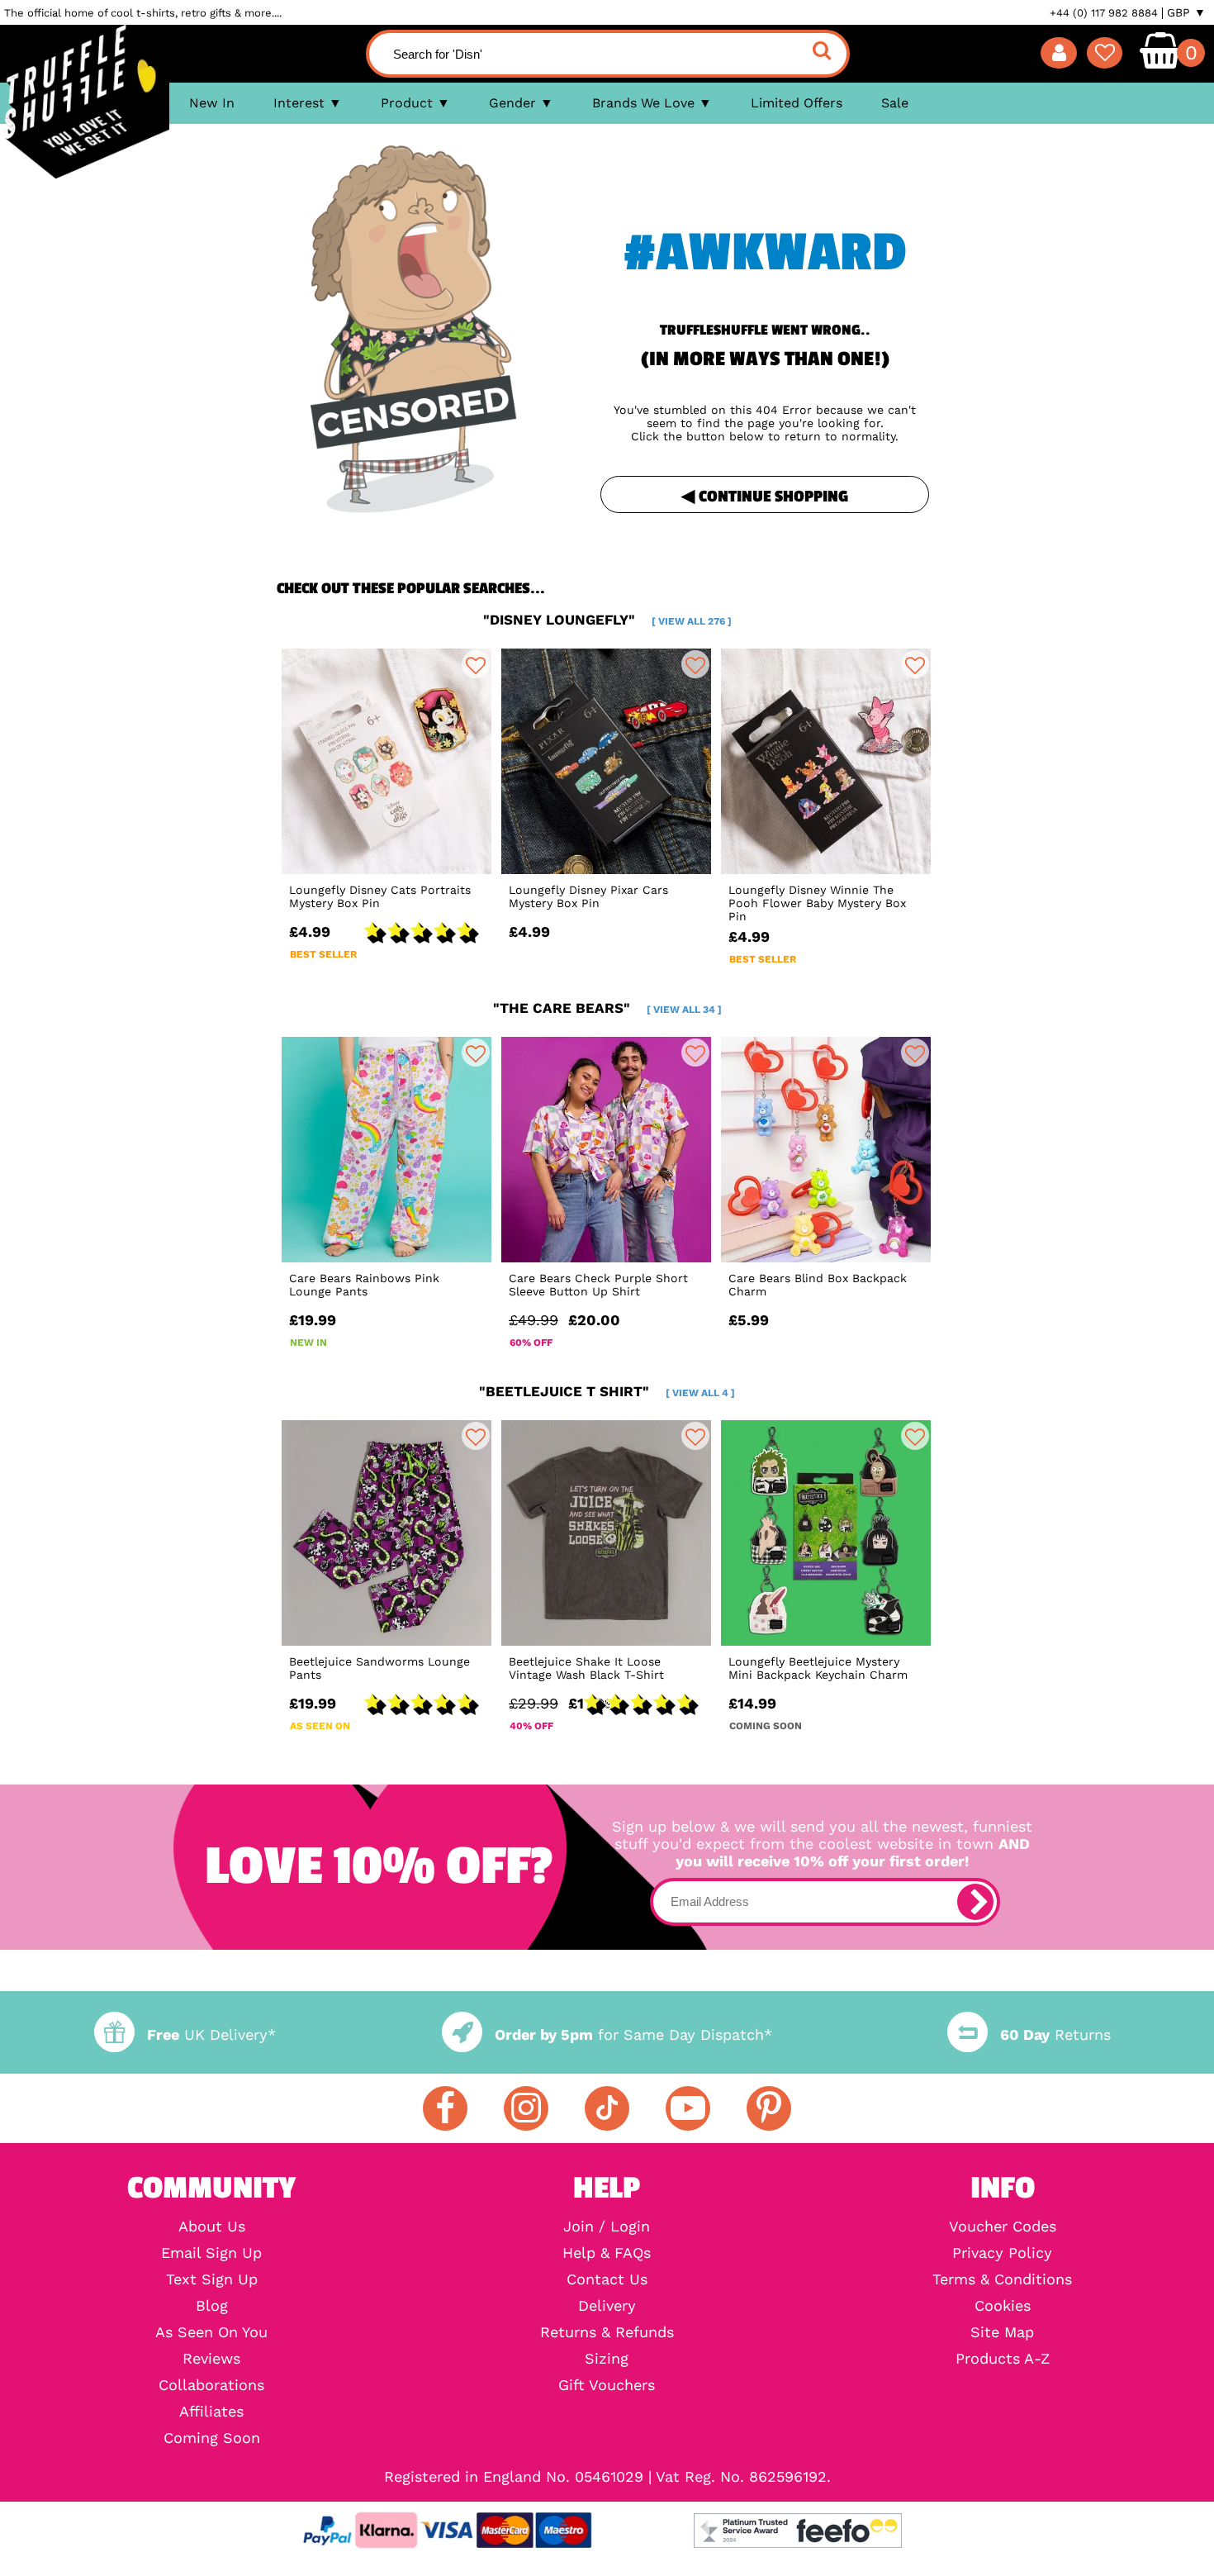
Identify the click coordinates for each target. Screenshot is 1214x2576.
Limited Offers (797, 103)
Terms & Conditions (1002, 2279)
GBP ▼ (1186, 12)
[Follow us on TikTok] (607, 2108)
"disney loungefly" (607, 620)
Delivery (607, 2306)
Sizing (607, 2359)
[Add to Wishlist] (476, 664)
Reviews (211, 2359)
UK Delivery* (211, 2034)
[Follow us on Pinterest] (769, 2108)
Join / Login (607, 2227)
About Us (212, 2227)
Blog (212, 2306)
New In (212, 103)
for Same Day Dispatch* (633, 2034)
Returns (1055, 2034)
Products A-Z (1003, 2359)
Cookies (1003, 2306)
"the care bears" (607, 1008)
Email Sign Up (211, 2253)
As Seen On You (211, 2332)
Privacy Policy (1002, 2253)
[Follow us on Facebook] (445, 2108)
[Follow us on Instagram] (526, 2108)
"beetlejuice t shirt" (607, 1391)
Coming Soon (212, 2438)
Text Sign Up (212, 2279)
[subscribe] (975, 1902)
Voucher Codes (1003, 2227)
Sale (895, 103)
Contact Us (607, 2279)
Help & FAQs (607, 2253)
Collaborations (211, 2385)
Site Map (1002, 2332)
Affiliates (211, 2412)
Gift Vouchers (607, 2385)
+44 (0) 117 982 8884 (1104, 13)
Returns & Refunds (607, 2332)
